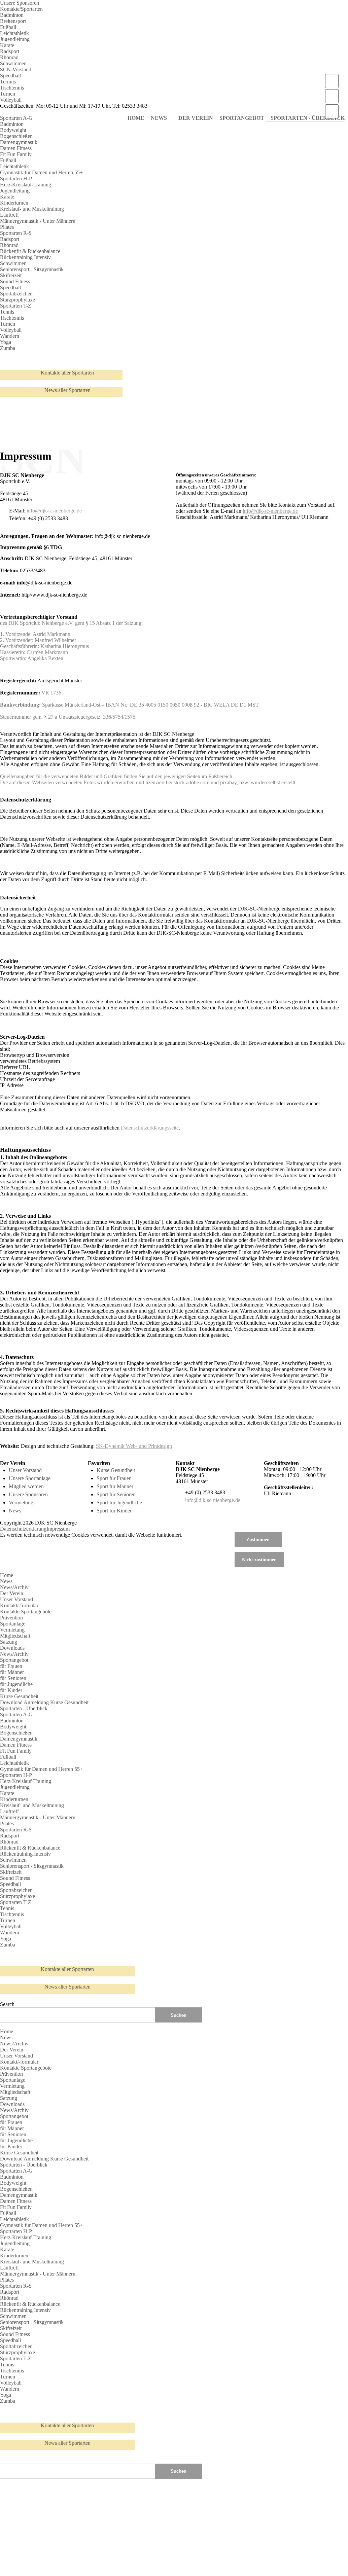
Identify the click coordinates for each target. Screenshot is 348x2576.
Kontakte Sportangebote (26, 1612)
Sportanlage (13, 1624)
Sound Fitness (15, 281)
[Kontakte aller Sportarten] (332, 96)
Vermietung (21, 1502)
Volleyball (11, 100)
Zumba (8, 348)
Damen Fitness (16, 148)
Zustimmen (258, 1539)
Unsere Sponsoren (20, 3)
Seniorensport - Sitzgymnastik (32, 269)
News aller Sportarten (67, 390)
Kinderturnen (14, 203)
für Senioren (13, 1678)
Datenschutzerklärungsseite (150, 1128)
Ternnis (8, 82)
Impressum (58, 1529)
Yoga (6, 342)
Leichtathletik (14, 33)
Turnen (8, 94)
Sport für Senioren (116, 1494)
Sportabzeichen (16, 294)
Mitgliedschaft (15, 1636)
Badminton (12, 15)
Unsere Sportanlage (30, 1478)
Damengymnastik (19, 142)
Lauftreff (9, 215)
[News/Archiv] (332, 81)
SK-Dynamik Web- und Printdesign (134, 1446)
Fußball (8, 27)
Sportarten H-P (16, 178)
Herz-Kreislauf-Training (26, 185)
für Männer (12, 1672)
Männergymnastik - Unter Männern (38, 221)
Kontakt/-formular (19, 1605)
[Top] (2, 2460)
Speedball (10, 76)
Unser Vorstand (25, 1470)
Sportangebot (14, 1660)
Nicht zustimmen (259, 1560)
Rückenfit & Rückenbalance (30, 251)
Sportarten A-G (16, 118)
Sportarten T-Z (16, 306)
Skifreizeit (11, 275)
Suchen (179, 2471)
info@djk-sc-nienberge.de (54, 511)
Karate (7, 45)
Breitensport (13, 21)
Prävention (11, 1618)
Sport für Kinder (114, 1511)
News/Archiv (14, 1587)
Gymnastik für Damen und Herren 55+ (41, 172)
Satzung (9, 1642)
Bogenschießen (16, 136)
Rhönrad (9, 57)
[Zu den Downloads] (332, 111)
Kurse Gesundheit (116, 1470)
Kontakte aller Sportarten (67, 373)
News (15, 1511)
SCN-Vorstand (16, 69)
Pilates (7, 227)
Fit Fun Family (16, 154)
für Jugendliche (16, 1684)
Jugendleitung (15, 39)
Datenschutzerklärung (23, 1529)
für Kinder (11, 1690)
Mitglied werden (26, 1486)
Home (7, 1575)
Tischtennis (12, 88)
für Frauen (11, 1666)
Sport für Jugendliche (119, 1502)
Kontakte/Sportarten (21, 9)
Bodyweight (13, 130)
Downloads (12, 1648)
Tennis (7, 312)
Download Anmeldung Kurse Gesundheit (44, 1702)
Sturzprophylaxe (18, 300)
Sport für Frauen (114, 1478)
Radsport (10, 51)
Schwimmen (13, 63)
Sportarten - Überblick (24, 1708)
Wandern (10, 336)
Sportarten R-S (16, 233)
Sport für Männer (115, 1486)
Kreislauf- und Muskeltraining (32, 209)
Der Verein (12, 1593)
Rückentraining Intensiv (25, 257)
